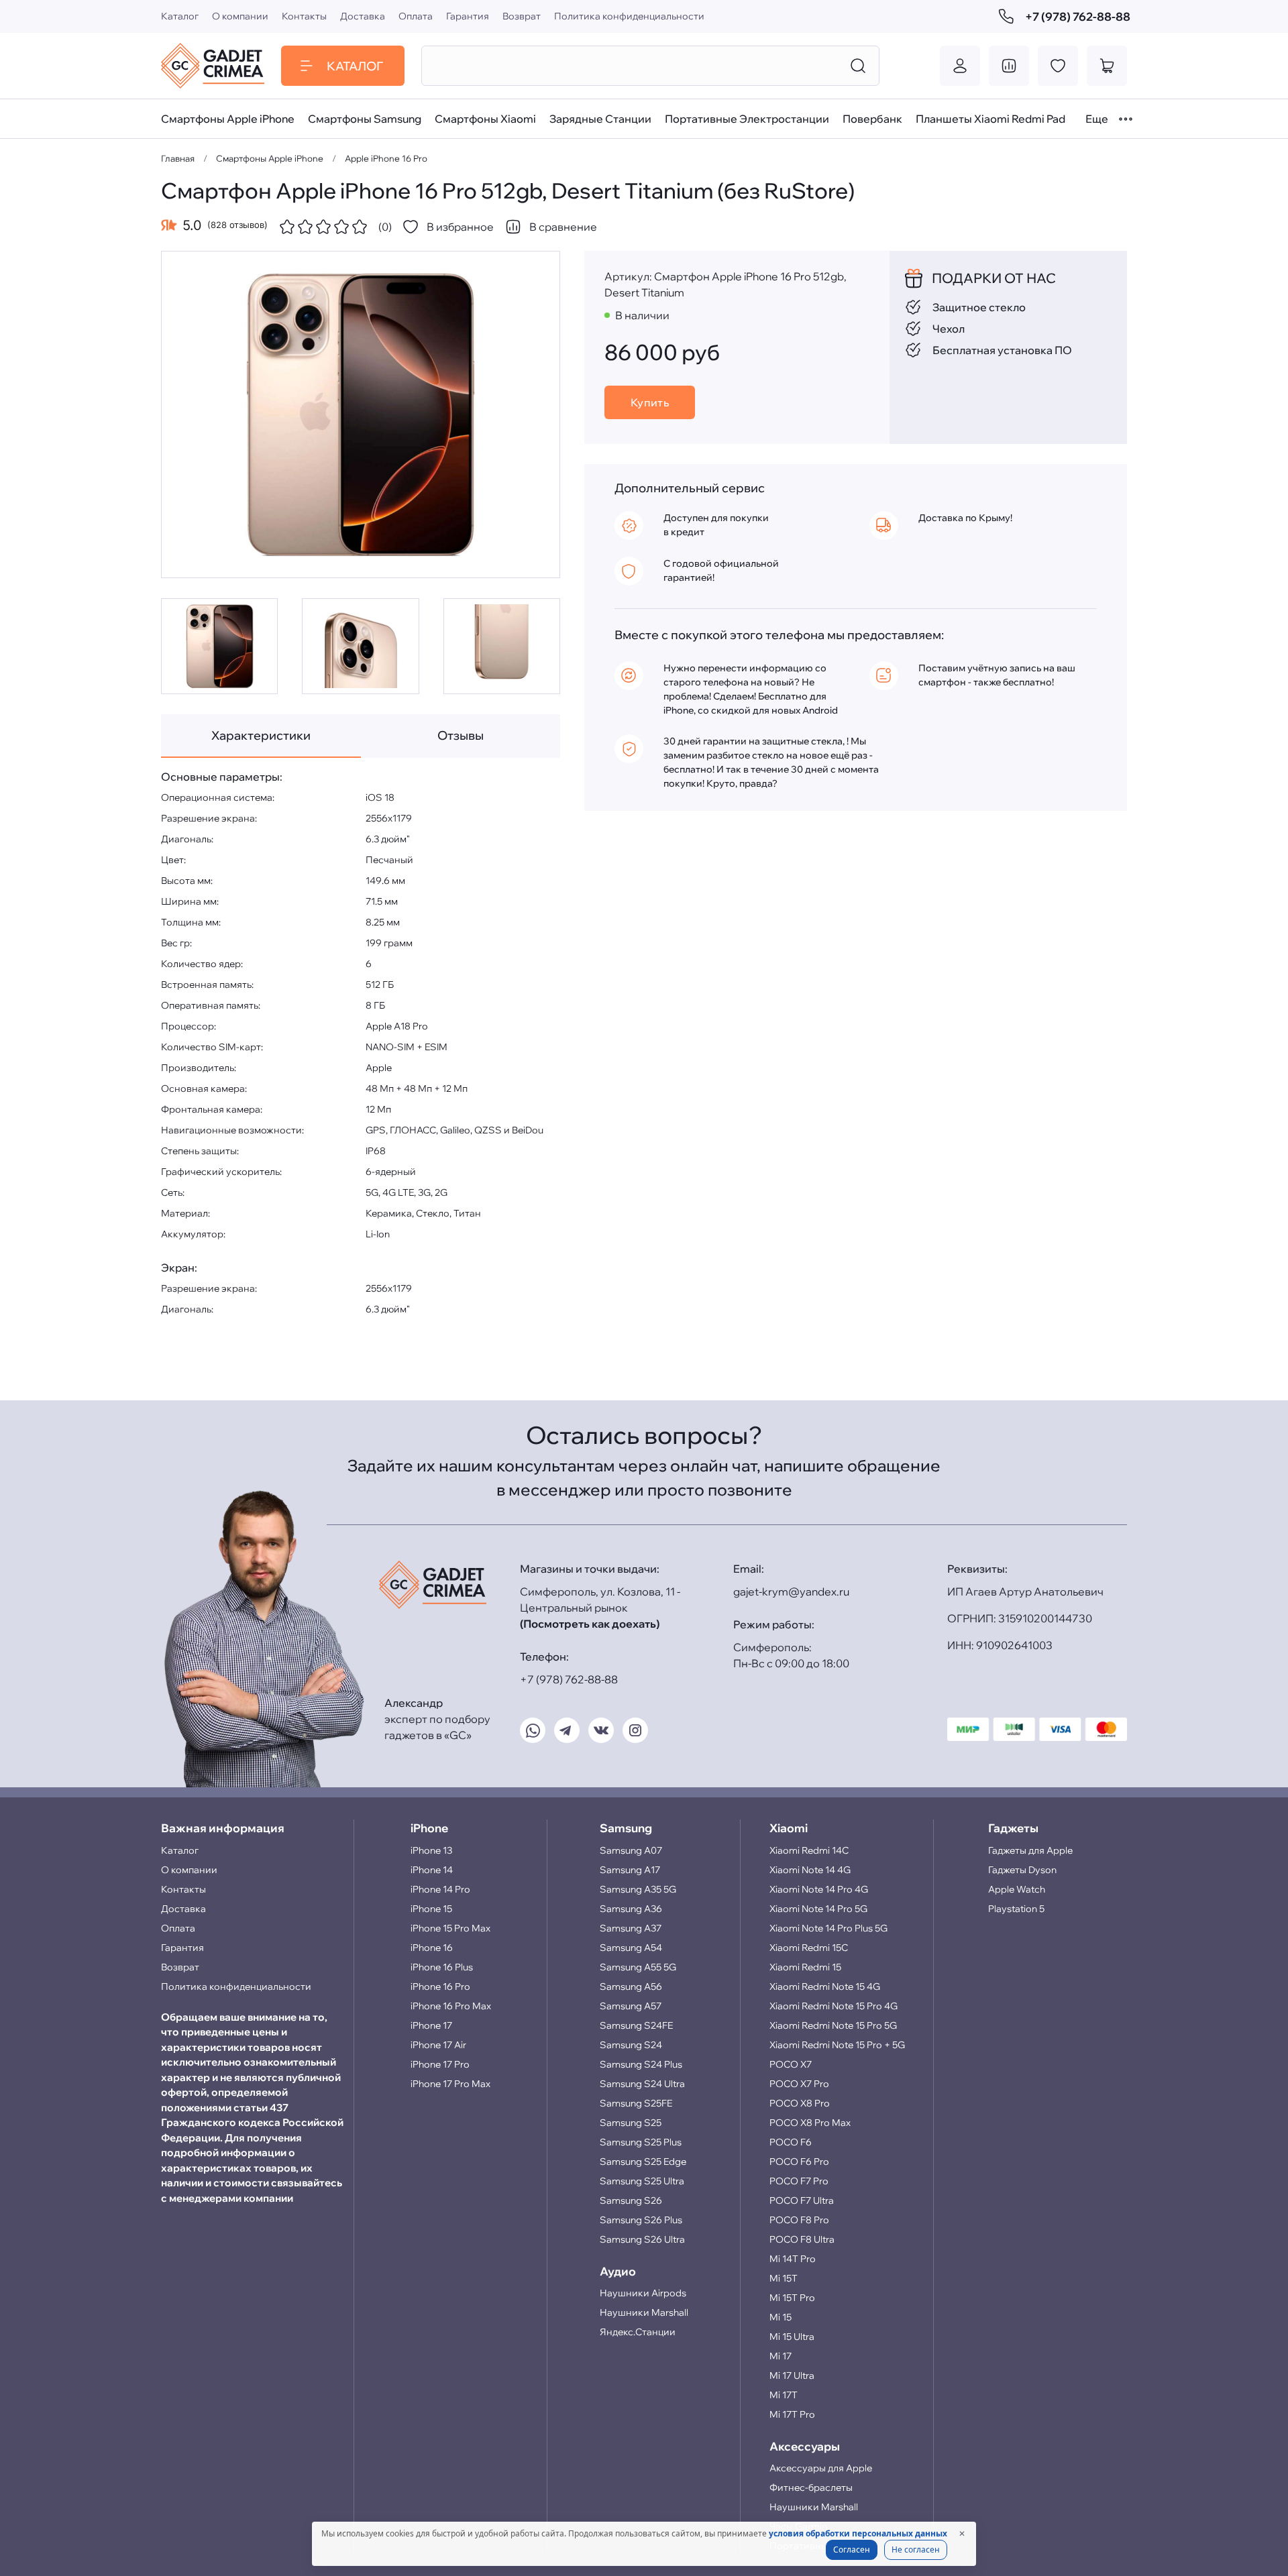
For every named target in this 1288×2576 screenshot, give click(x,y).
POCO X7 (791, 2064)
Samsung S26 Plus (641, 2220)
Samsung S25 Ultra (642, 2181)
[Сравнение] (1009, 66)
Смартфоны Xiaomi (485, 119)
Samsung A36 (631, 1909)
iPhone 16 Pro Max (451, 2006)
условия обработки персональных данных (858, 2533)
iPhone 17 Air (438, 2045)
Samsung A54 (631, 1948)
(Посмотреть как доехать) (590, 1624)
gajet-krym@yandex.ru (791, 1591)
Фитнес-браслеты (811, 2487)
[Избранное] (1058, 66)
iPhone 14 (432, 1870)
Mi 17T (784, 2395)
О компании (240, 16)
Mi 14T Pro (793, 2259)
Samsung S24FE (636, 2025)
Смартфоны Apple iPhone (228, 119)
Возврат (522, 16)
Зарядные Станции (600, 119)
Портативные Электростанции (747, 119)
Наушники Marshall (644, 2312)
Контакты (304, 16)
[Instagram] (635, 1730)
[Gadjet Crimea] (213, 66)
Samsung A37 (631, 1928)
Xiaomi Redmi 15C (809, 1948)
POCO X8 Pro (800, 2103)
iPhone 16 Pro (440, 1986)
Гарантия (468, 16)
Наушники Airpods (643, 2293)
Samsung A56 (631, 1986)
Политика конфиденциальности (629, 16)
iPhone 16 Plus (442, 1967)
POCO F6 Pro (799, 2162)
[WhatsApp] (533, 1730)
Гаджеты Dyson (1022, 1870)
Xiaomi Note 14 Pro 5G (818, 1909)
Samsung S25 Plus (641, 2142)
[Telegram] (567, 1730)
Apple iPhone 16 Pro (386, 158)
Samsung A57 (631, 2006)
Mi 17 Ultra (792, 2375)
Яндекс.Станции (638, 2332)
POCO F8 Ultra (802, 2239)
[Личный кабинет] (960, 66)
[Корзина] (1107, 66)
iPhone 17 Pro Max (450, 2084)
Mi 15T (784, 2278)
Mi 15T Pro (792, 2298)
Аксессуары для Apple (821, 2468)
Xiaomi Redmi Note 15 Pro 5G (833, 2025)
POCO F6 (791, 2142)
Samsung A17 (630, 1870)
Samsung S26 (631, 2200)
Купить (650, 402)
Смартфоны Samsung (365, 119)
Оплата (416, 16)
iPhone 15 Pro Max (450, 1928)
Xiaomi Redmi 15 (805, 1967)
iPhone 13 (431, 1850)
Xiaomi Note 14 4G (810, 1870)
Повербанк (872, 119)
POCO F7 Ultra (802, 2200)
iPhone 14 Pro (440, 1889)
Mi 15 (781, 2317)
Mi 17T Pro (792, 2414)
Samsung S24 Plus (641, 2064)
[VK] (601, 1730)
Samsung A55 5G (638, 1967)
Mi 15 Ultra (792, 2337)
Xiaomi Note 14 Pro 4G (819, 1889)
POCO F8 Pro (799, 2220)
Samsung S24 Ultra (642, 2084)
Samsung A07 (631, 1850)
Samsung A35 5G (638, 1889)
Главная (178, 158)
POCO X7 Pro (799, 2084)
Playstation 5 (1016, 1909)
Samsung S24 (631, 2045)
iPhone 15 (431, 1909)
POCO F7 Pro (799, 2181)
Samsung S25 (631, 2123)
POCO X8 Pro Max (810, 2123)
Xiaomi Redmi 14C (809, 1850)
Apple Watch (1017, 1889)
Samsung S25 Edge (643, 2162)
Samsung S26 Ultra (642, 2239)
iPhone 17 (431, 2025)
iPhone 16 (432, 1948)
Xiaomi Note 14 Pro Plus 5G (828, 1928)
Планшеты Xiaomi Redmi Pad (990, 119)
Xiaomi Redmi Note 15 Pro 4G (834, 2006)
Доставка (363, 16)
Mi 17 (781, 2356)
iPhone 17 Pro (440, 2064)
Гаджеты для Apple (1030, 1850)
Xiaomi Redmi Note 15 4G (825, 1986)
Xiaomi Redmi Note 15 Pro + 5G (837, 2045)
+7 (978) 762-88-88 (1076, 16)
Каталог (180, 16)
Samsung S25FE (636, 2103)
